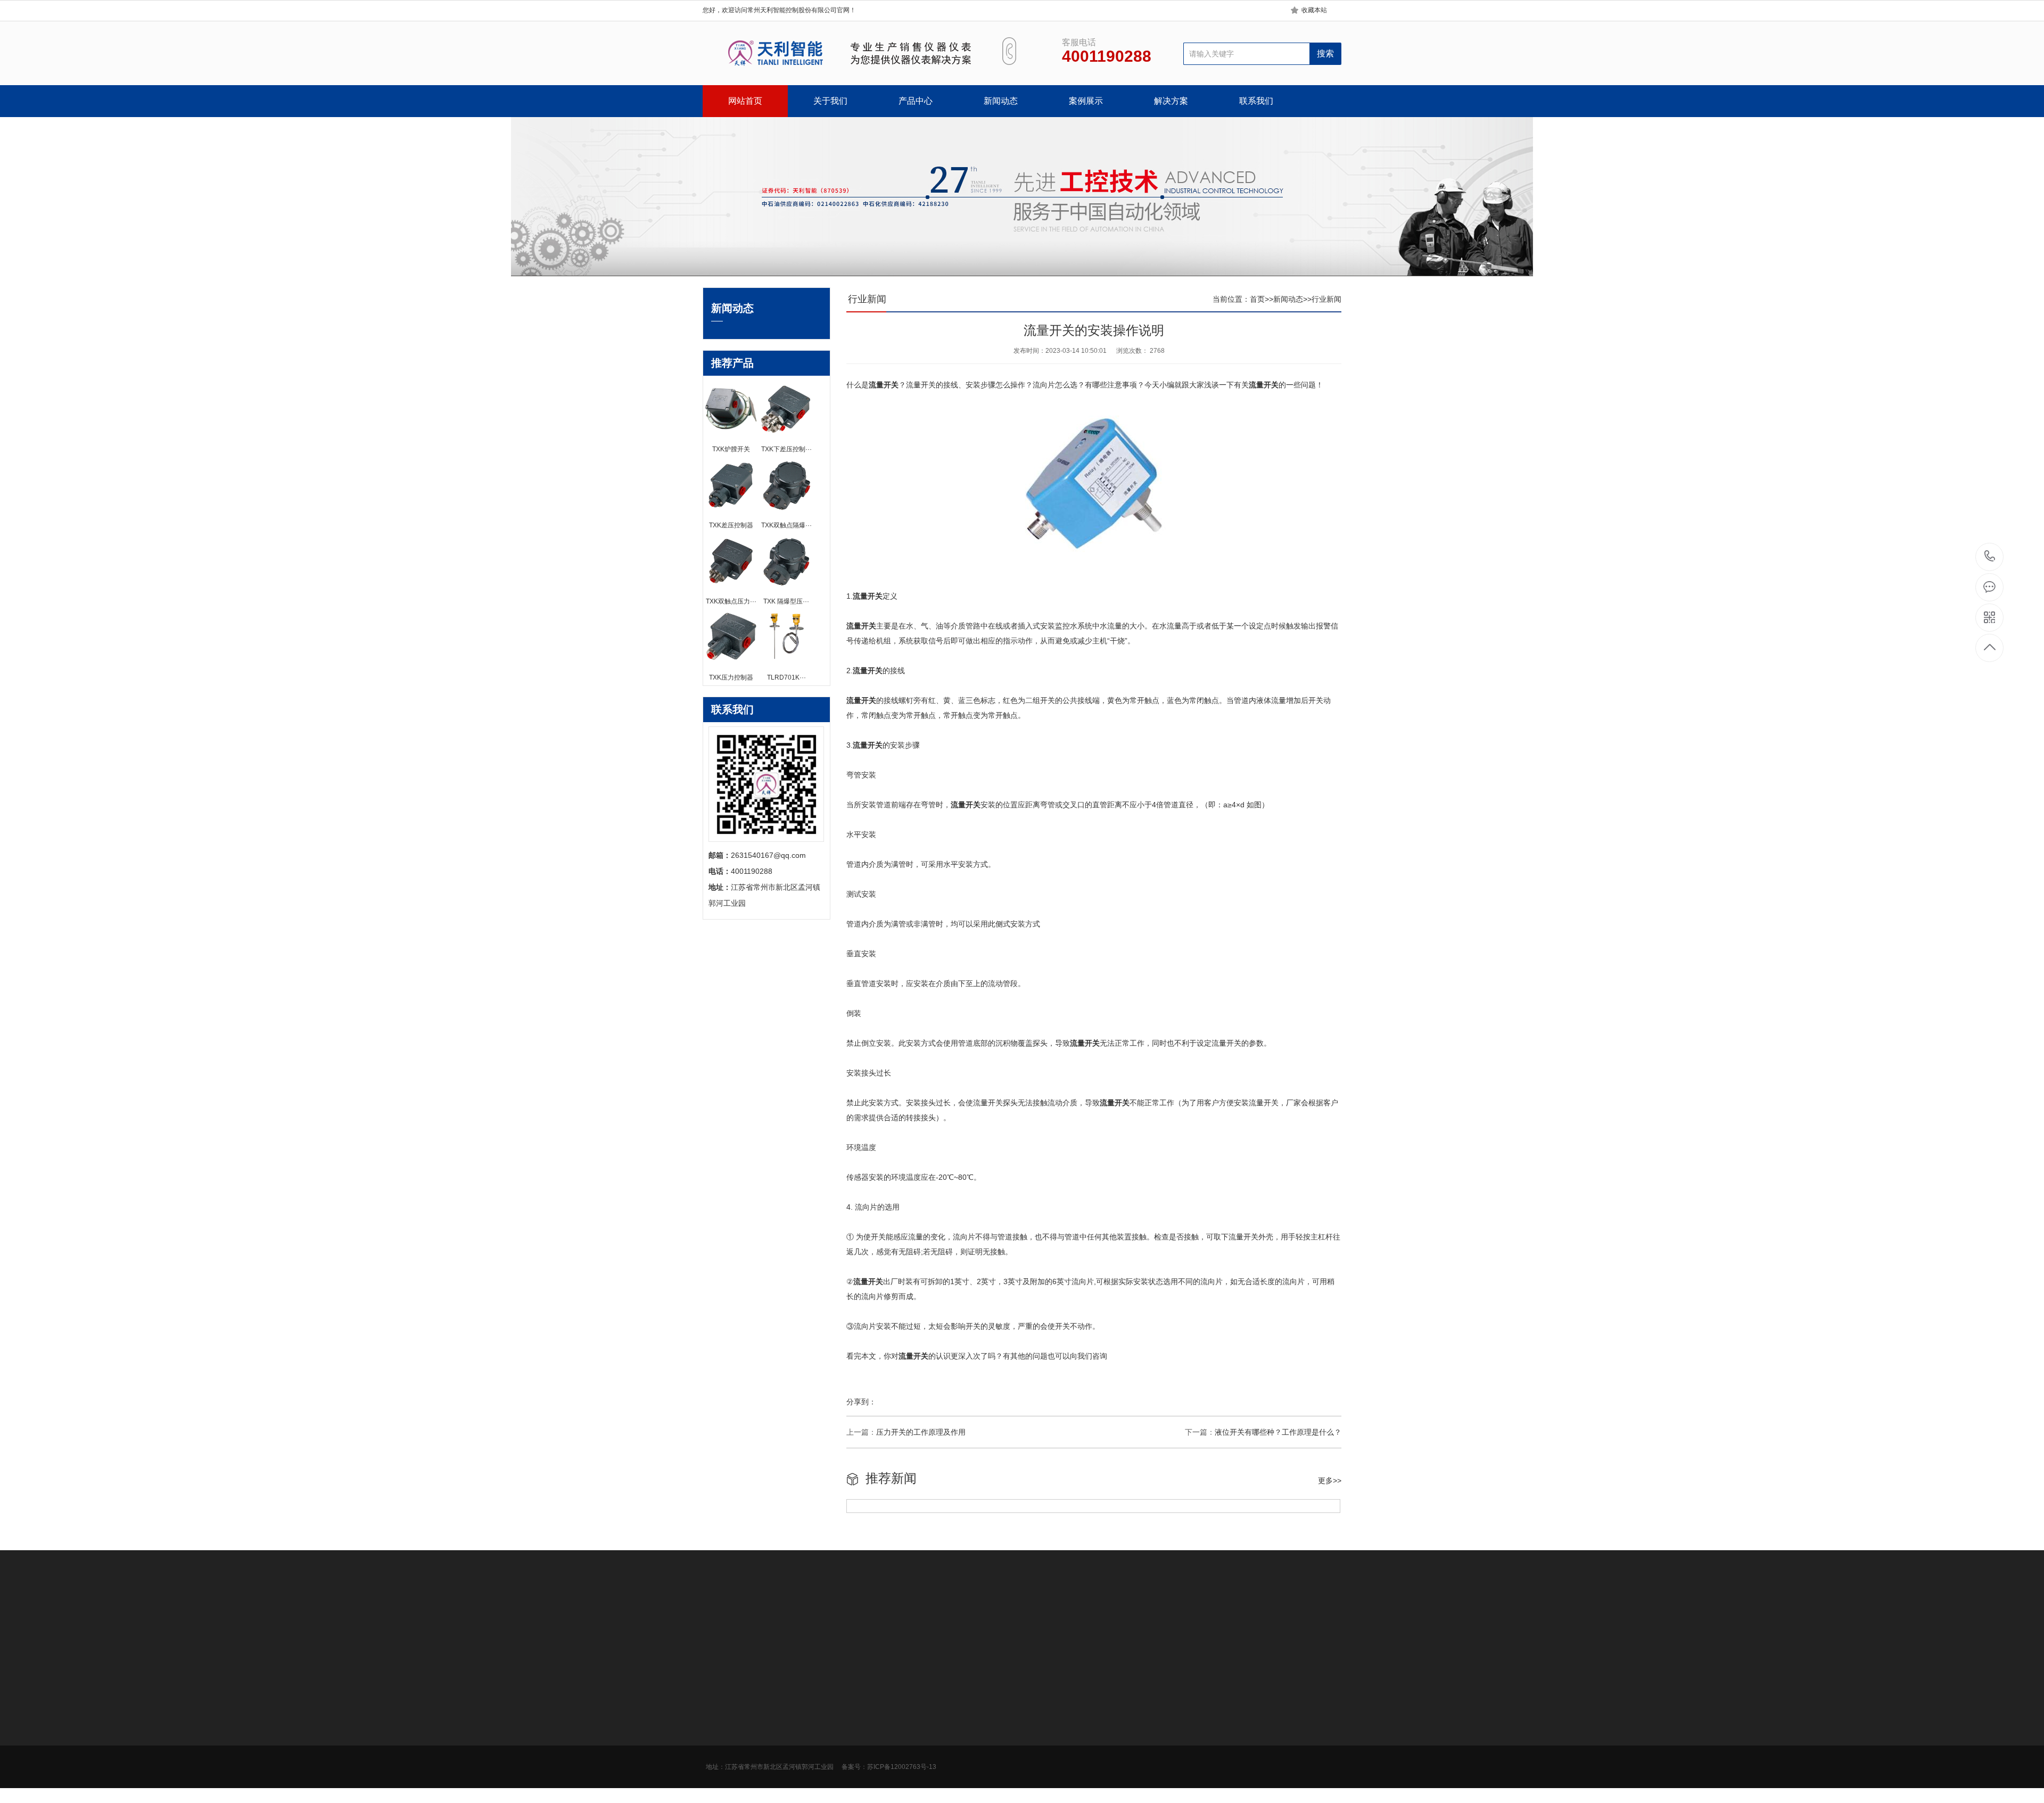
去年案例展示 (947, 1727)
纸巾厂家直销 (1128, 1622)
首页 (1257, 299)
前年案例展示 (947, 1743)
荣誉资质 (718, 1743)
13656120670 (1990, 557)
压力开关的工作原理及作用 (921, 1432)
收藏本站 (1314, 10)
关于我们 (830, 101)
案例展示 (1086, 101)
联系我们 (1256, 101)
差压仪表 (792, 1727)
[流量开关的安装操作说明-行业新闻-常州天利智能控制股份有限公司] (840, 53)
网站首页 (745, 101)
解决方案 (1171, 101)
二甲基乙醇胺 (770, 1622)
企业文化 (718, 1711)
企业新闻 (866, 1727)
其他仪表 (792, 1791)
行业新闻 (1326, 299)
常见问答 (866, 1743)
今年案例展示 (947, 1711)
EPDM (862, 1622)
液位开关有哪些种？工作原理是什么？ (1278, 1432)
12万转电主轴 (994, 1622)
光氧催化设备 (822, 1622)
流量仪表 (792, 1759)
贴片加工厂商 (1181, 1622)
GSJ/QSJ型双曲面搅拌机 (922, 1622)
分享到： (861, 1402)
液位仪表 (792, 1775)
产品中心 (916, 101)
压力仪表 (792, 1711)
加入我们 (718, 1727)
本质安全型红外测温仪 (1061, 1622)
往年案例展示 (947, 1759)
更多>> (1330, 1481)
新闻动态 (1001, 101)
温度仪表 (792, 1743)
